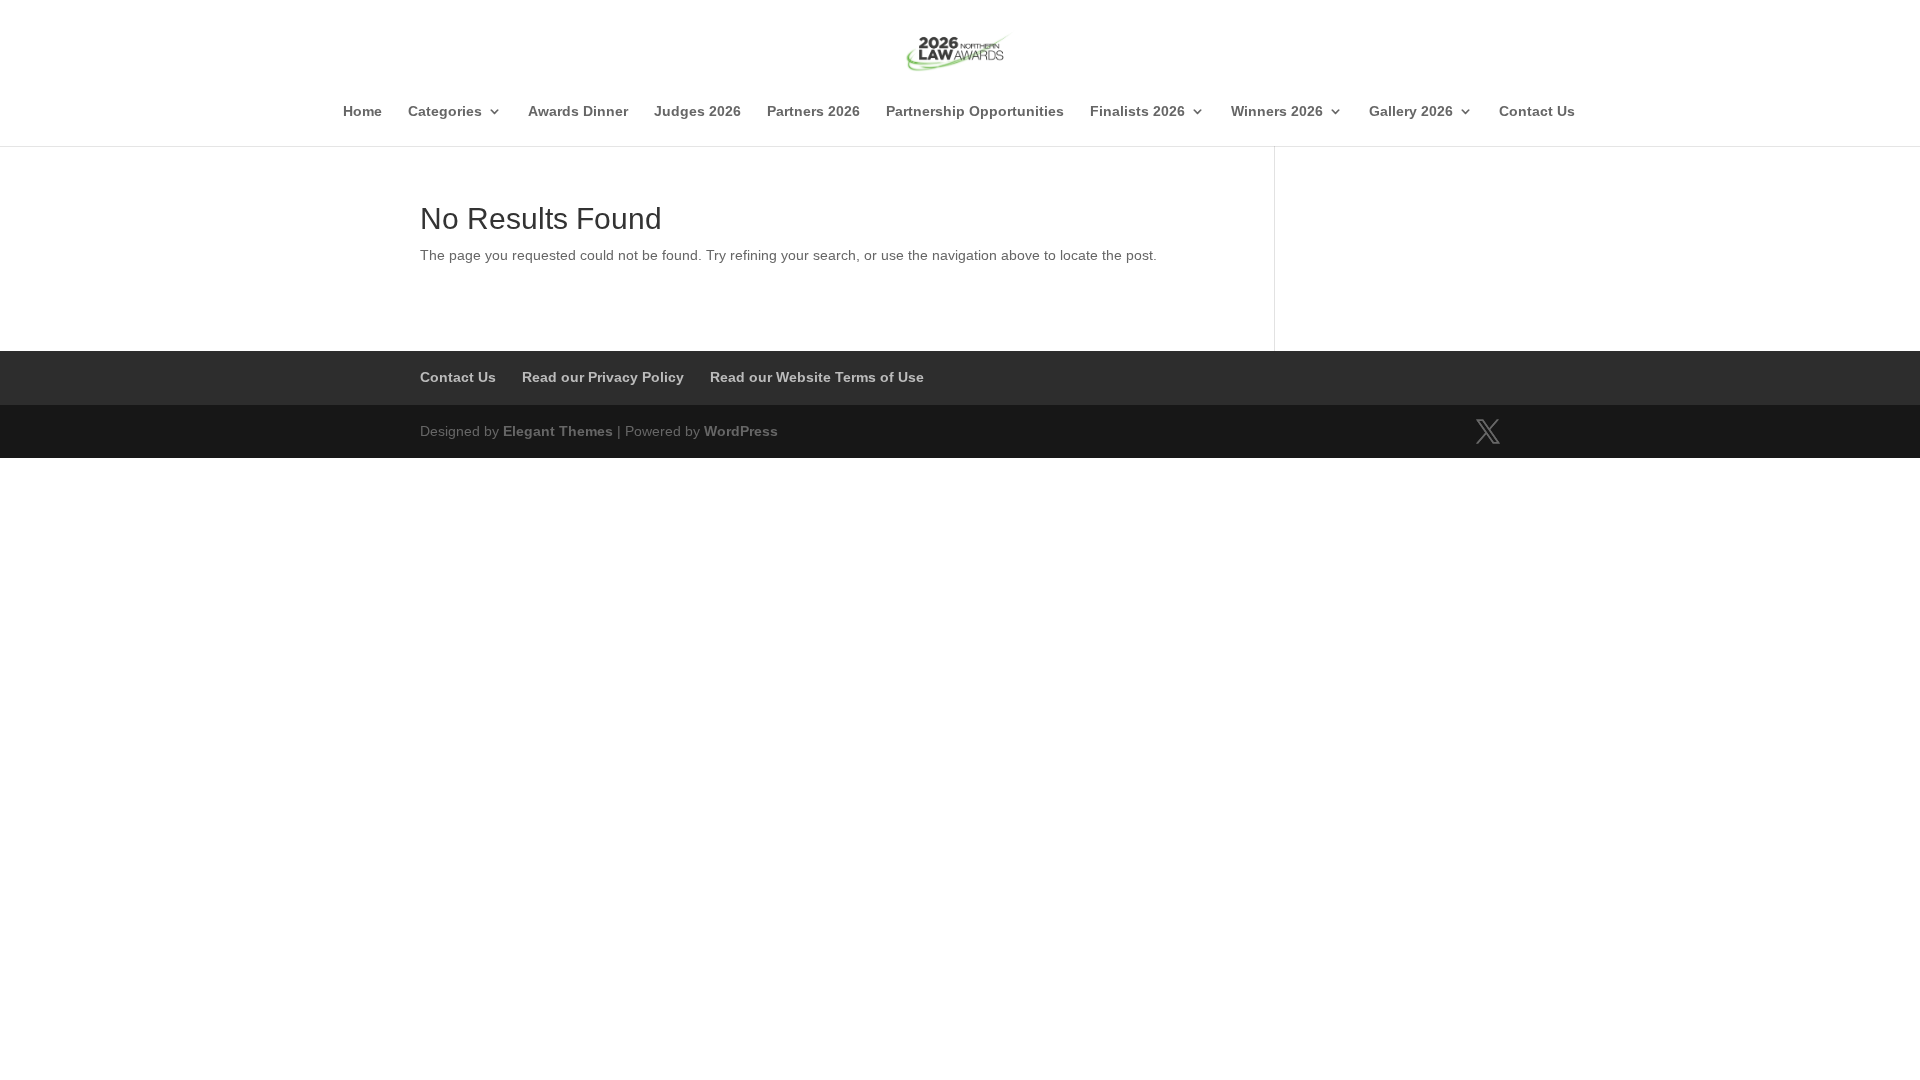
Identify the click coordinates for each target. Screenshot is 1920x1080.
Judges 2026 (697, 111)
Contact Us (1537, 111)
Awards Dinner (578, 111)
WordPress (741, 431)
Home (362, 111)
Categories (445, 111)
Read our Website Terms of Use (817, 377)
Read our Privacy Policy (603, 377)
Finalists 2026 (1137, 111)
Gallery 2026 (1411, 111)
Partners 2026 (813, 111)
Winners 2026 (1277, 111)
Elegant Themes (558, 431)
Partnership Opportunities (975, 111)
